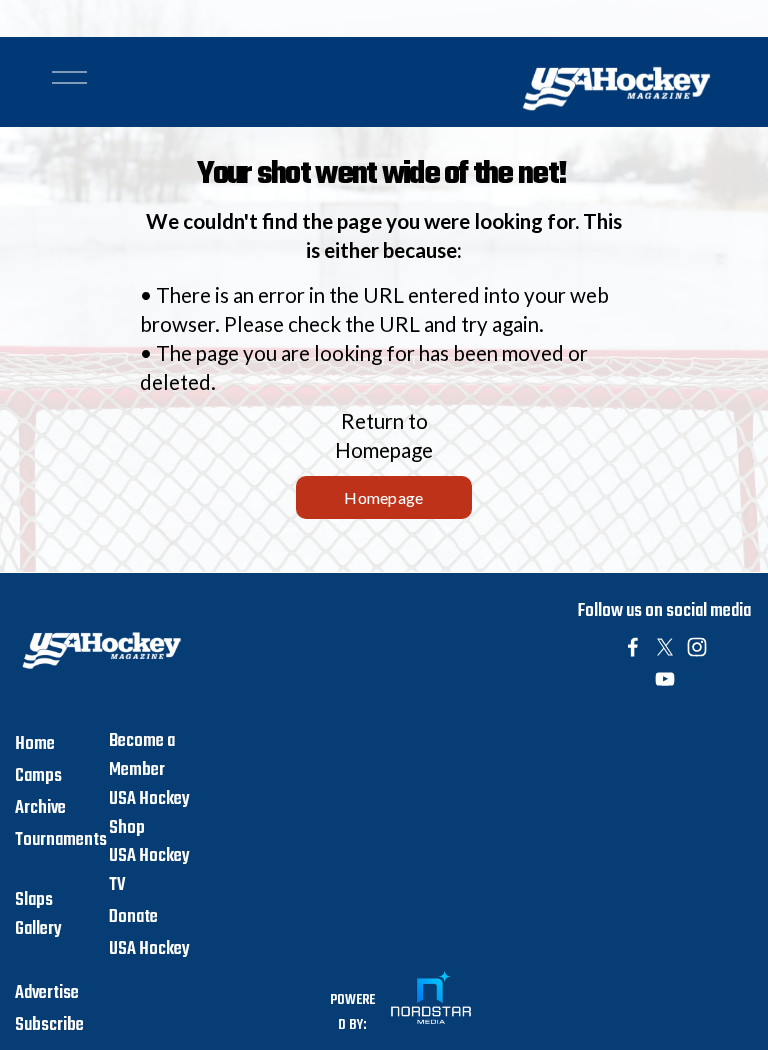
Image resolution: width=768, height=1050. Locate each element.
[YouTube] (665, 679)
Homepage (384, 497)
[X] (665, 647)
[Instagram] (697, 647)
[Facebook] (633, 647)
